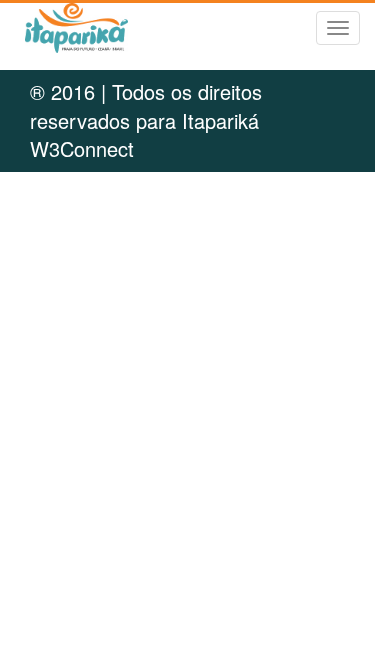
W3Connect (82, 148)
